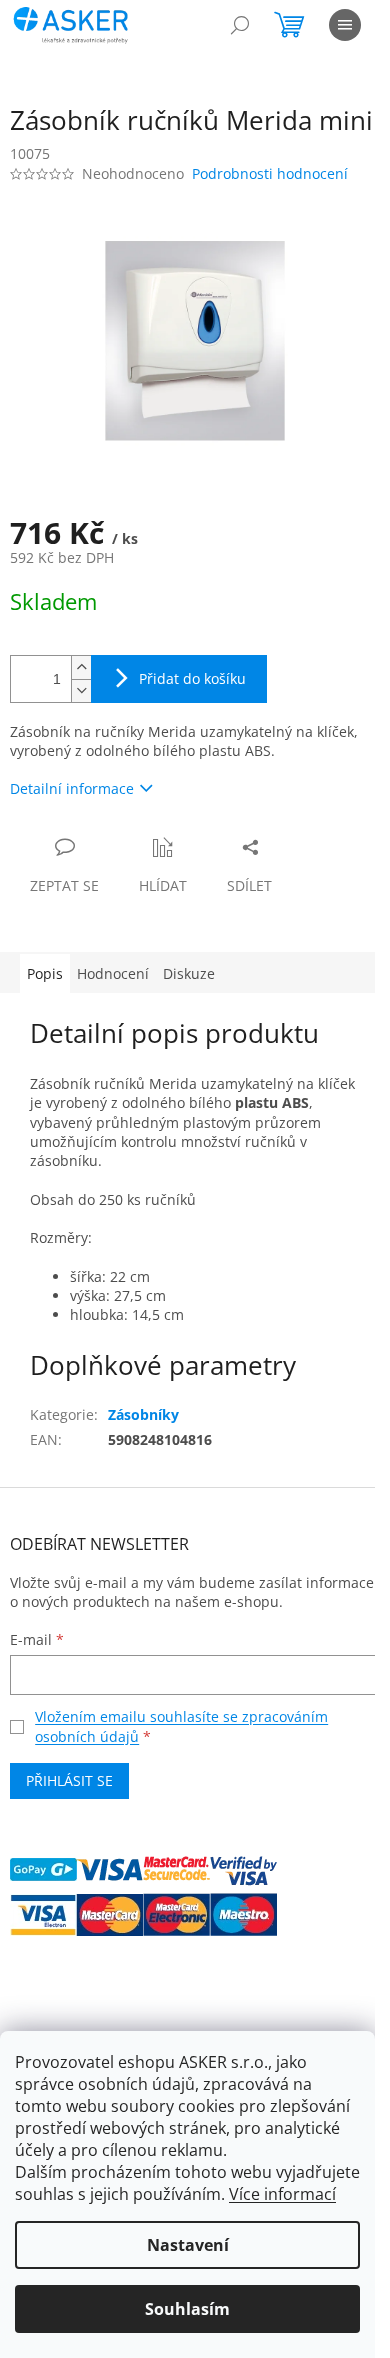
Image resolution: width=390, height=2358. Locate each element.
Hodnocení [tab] (113, 973)
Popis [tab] (45, 973)
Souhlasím (187, 2309)
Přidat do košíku (192, 678)
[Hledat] (240, 25)
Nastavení (188, 2245)
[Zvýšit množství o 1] (81, 667)
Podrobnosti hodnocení (270, 173)
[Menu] (345, 25)
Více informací (282, 2194)
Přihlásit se (69, 1780)
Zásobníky (143, 1414)
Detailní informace (72, 788)
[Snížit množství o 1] (81, 690)
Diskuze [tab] (189, 973)
